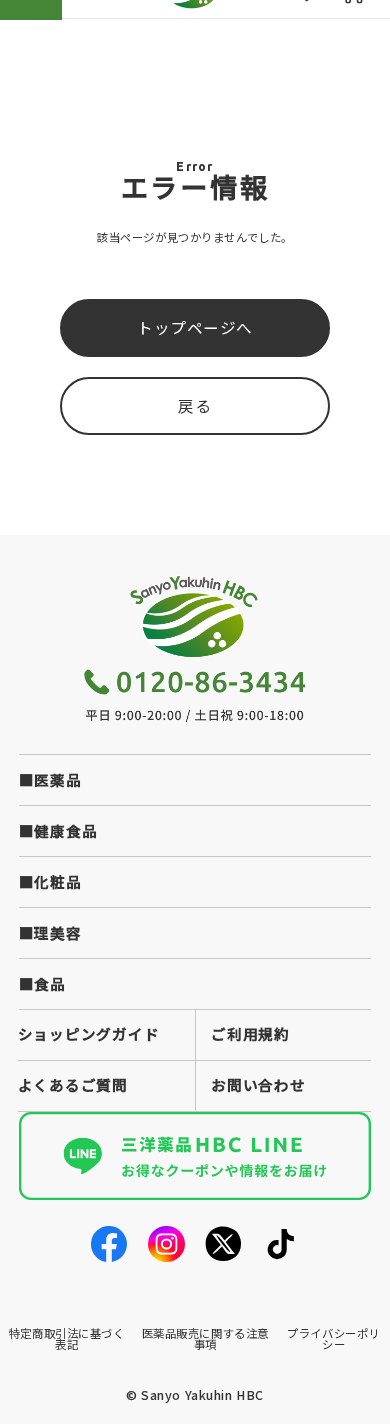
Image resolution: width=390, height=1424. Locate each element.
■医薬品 (50, 779)
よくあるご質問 (73, 1084)
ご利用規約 (250, 1033)
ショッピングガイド (89, 1033)
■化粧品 (50, 881)
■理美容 (50, 932)
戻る (194, 405)
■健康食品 (58, 830)
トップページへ (195, 327)
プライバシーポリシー (333, 1338)
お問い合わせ (258, 1084)
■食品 (42, 983)
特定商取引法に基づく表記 (67, 1338)
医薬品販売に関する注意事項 (205, 1338)
